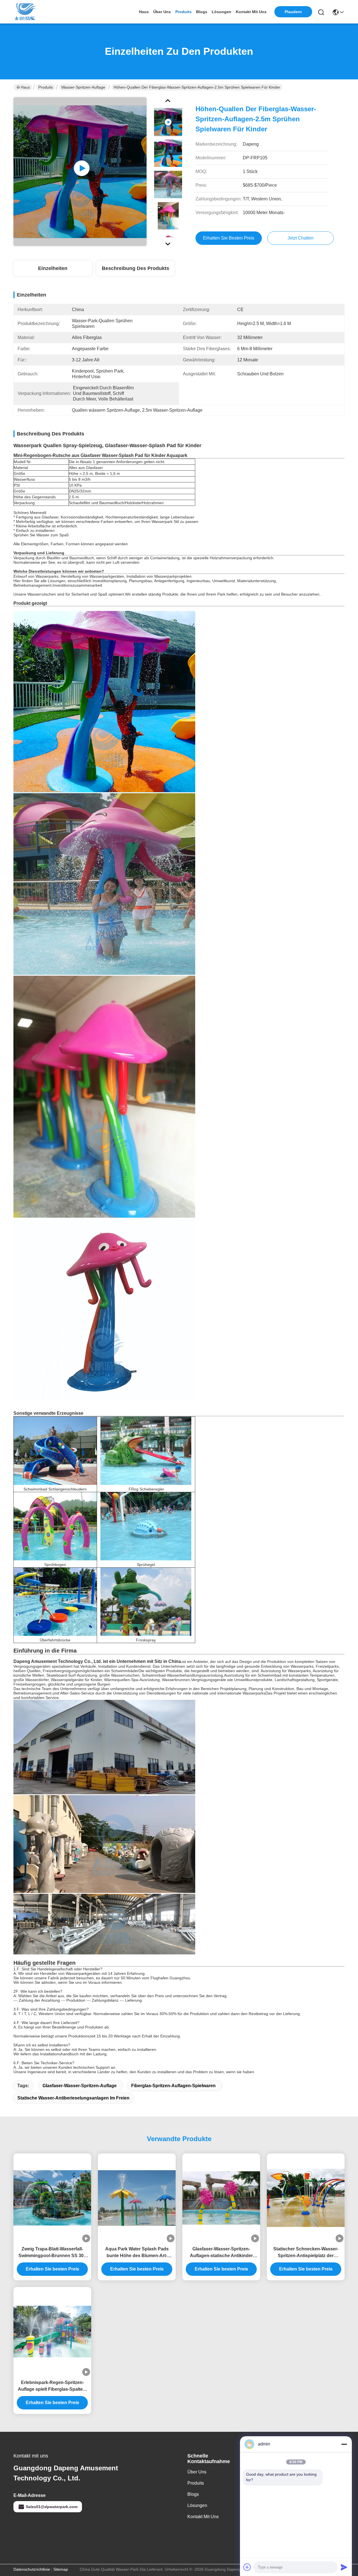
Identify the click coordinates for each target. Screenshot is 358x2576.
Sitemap (61, 2569)
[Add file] (247, 2567)
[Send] (344, 2567)
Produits (46, 87)
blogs (202, 12)
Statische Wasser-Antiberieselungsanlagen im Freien (73, 2098)
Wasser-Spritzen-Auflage (83, 87)
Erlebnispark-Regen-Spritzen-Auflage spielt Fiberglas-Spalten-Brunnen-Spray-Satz (52, 2386)
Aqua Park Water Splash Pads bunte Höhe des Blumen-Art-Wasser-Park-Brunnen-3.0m (137, 2253)
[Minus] (344, 2444)
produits (183, 12)
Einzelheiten (53, 268)
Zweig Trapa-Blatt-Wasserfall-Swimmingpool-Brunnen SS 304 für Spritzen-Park (52, 2253)
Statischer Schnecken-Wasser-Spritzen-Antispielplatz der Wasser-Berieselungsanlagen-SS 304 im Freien (306, 2253)
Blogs (193, 2494)
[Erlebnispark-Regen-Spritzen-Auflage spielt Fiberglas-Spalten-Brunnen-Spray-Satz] (52, 2332)
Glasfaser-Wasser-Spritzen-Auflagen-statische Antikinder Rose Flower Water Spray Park (221, 2253)
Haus (144, 12)
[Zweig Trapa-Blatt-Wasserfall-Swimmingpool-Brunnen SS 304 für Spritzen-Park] (52, 2198)
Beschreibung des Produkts (136, 268)
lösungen (222, 12)
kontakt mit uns (251, 12)
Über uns (162, 12)
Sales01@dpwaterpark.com (52, 2507)
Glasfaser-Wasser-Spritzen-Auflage (80, 2086)
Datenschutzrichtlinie (32, 2569)
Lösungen (197, 2505)
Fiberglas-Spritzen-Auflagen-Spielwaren (173, 2086)
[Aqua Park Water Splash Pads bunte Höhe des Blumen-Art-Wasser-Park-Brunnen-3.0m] (137, 2198)
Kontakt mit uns (203, 2517)
